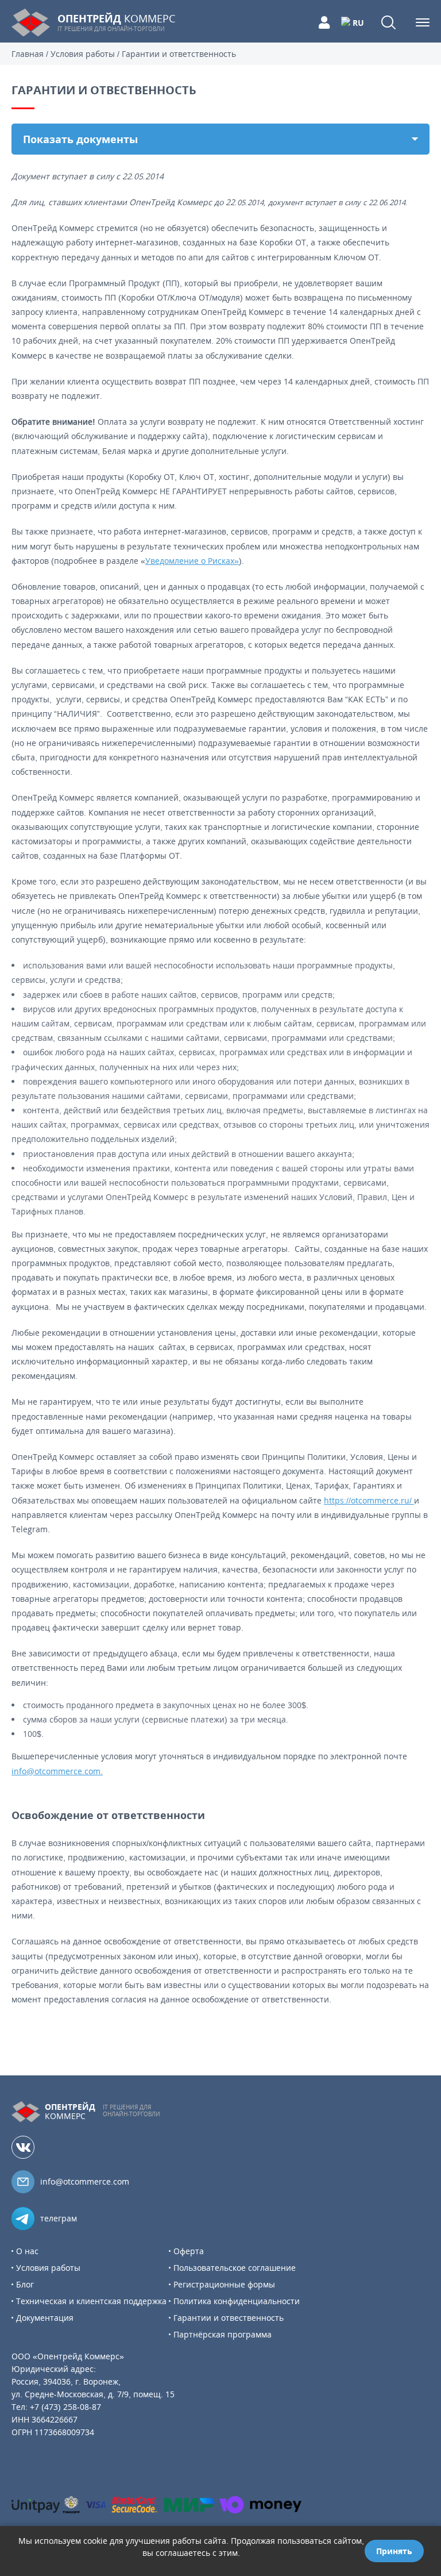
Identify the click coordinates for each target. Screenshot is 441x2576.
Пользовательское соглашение (235, 2268)
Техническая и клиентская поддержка (91, 2301)
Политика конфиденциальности (237, 2301)
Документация (45, 2318)
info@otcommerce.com (85, 2181)
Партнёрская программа (223, 2334)
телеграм (59, 2218)
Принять (394, 2551)
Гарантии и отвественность (229, 2318)
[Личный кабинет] (324, 22)
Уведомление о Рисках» (192, 561)
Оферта (189, 2251)
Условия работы (48, 2268)
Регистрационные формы (224, 2284)
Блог (25, 2284)
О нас (27, 2251)
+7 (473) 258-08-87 (65, 2407)
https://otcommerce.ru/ (369, 1500)
